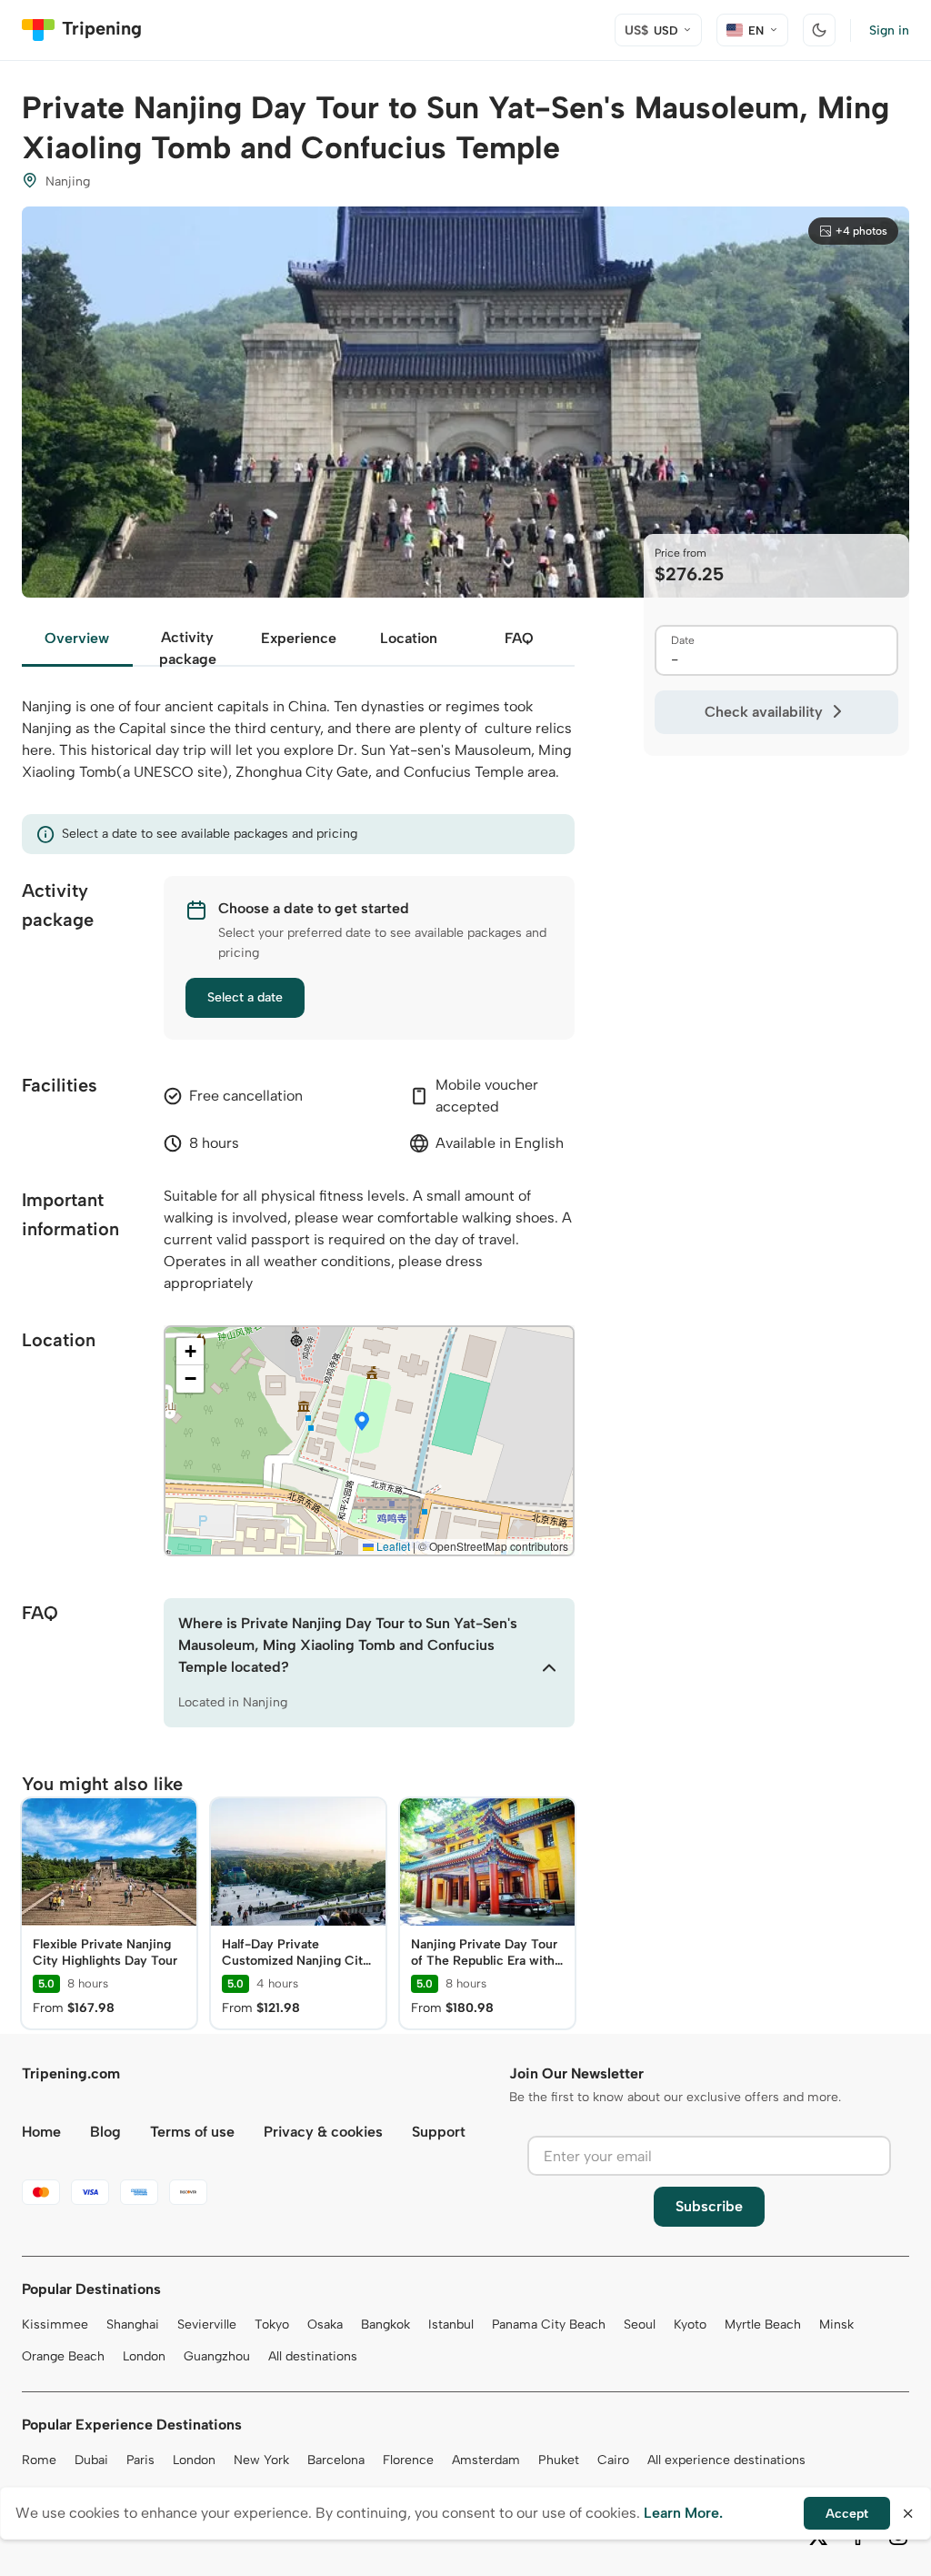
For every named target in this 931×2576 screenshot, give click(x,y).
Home (41, 2132)
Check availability (764, 712)
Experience (299, 638)
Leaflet (392, 1546)
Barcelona (336, 2460)
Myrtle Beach (763, 2324)
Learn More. (683, 2513)
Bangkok (385, 2324)
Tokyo (272, 2324)
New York (261, 2460)
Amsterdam (486, 2460)
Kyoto (690, 2324)
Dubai (91, 2460)
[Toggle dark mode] (819, 30)
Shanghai (133, 2324)
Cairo (613, 2460)
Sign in (889, 30)
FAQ (519, 638)
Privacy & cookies (323, 2132)
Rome (39, 2460)
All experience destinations (726, 2460)
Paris (140, 2460)
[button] (362, 1423)
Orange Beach (63, 2356)
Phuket (559, 2460)
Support (439, 2132)
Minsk (836, 2324)
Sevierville (207, 2324)
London (144, 2356)
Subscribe (709, 2206)
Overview (77, 638)
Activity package (188, 648)
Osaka (325, 2324)
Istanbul (451, 2324)
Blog (105, 2132)
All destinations (313, 2356)
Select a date (245, 997)
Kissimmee (55, 2324)
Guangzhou (217, 2356)
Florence (408, 2460)
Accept (847, 2514)
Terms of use (192, 2132)
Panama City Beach (549, 2324)
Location (409, 638)
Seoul (640, 2324)
